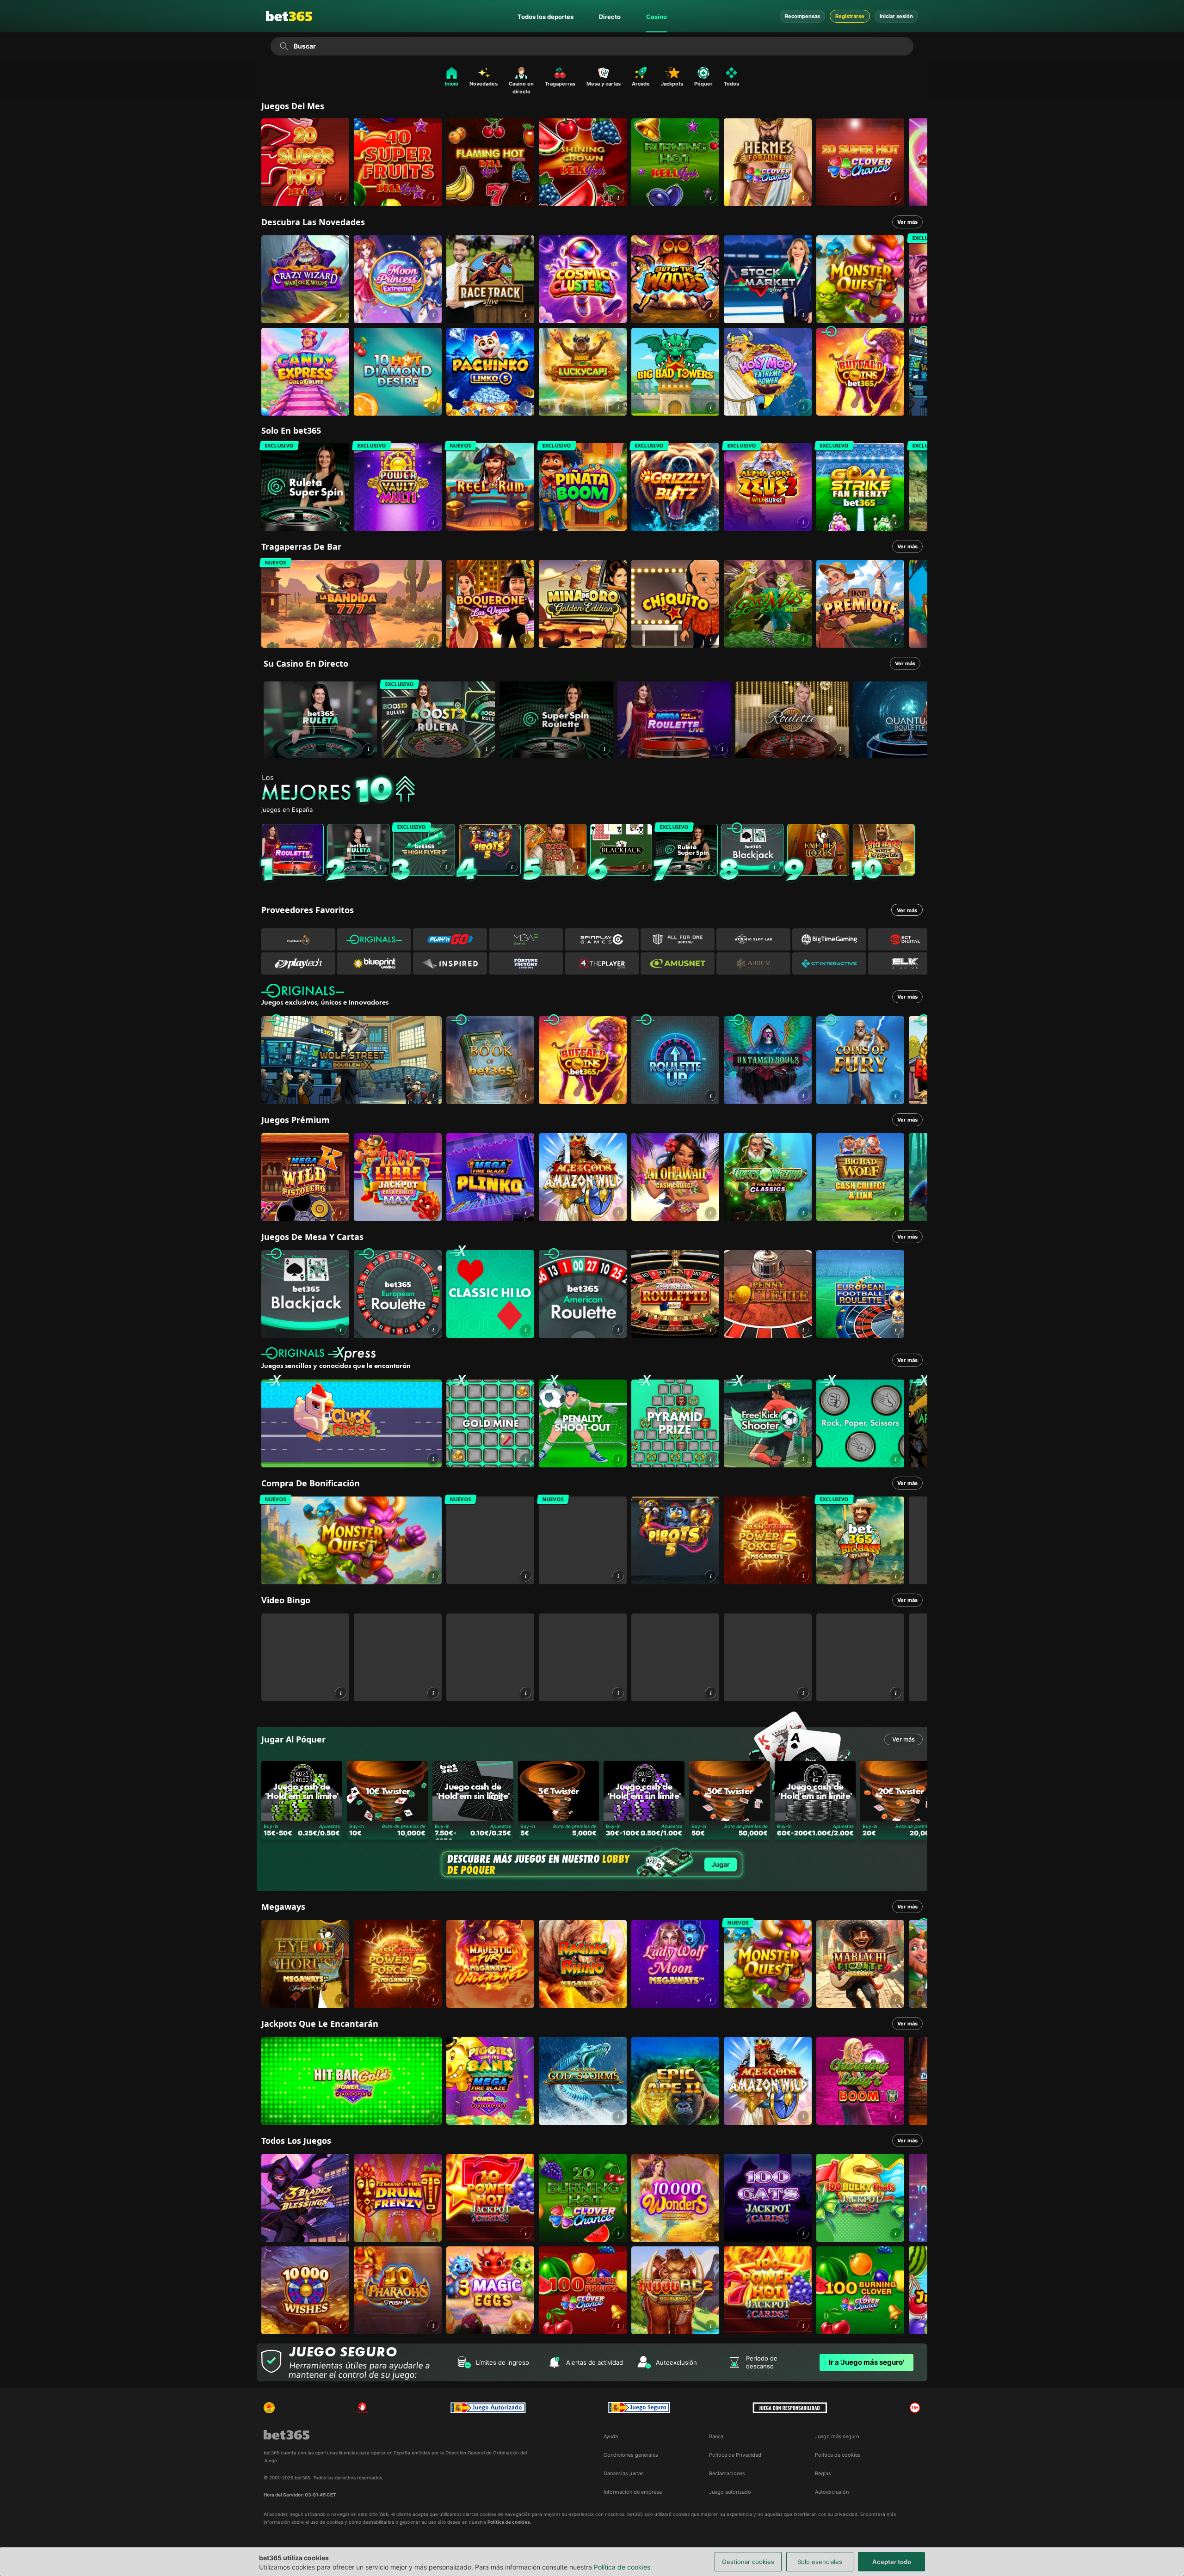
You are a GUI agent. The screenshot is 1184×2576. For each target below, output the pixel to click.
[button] (341, 198)
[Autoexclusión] (363, 2408)
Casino (657, 17)
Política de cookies (622, 2567)
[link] (305, 162)
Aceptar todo (892, 2562)
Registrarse (850, 16)
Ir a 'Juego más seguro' (866, 2362)
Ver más (907, 222)
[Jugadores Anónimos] (269, 2408)
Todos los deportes (546, 17)
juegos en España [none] (287, 810)
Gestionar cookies (748, 2562)
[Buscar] (284, 46)
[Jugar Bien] (639, 2408)
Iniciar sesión (896, 16)
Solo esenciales (820, 2562)
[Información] (368, 749)
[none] (594, 790)
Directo (610, 17)
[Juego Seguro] (488, 2408)
